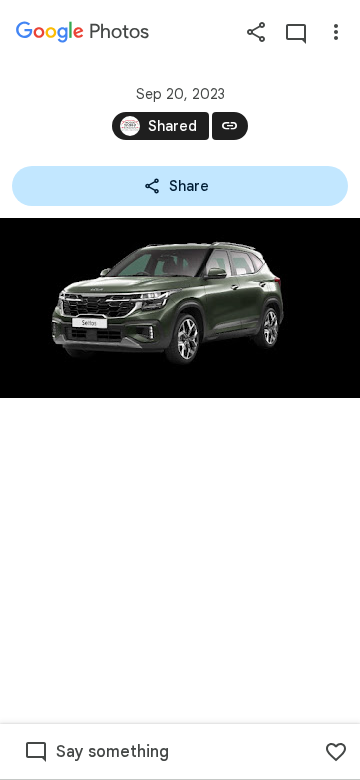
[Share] (256, 32)
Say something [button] (112, 752)
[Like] (336, 752)
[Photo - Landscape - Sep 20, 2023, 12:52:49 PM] (180, 308)
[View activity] (296, 32)
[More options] (336, 32)
